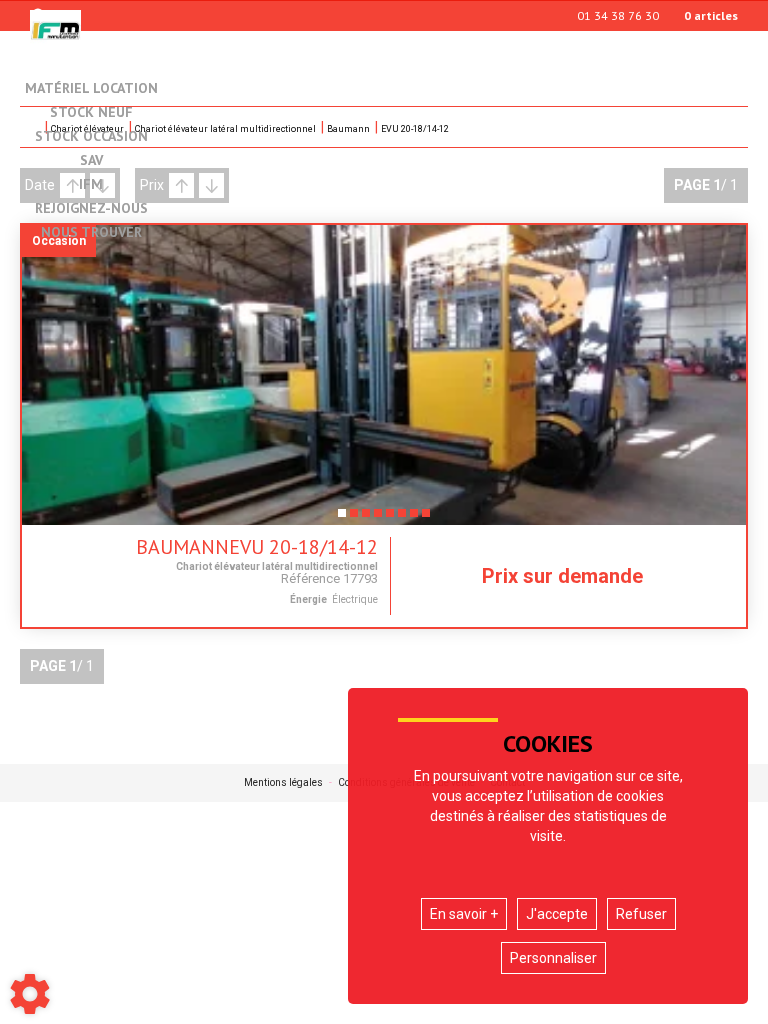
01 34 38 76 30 (618, 15)
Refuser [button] (641, 914)
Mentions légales (283, 783)
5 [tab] (390, 519)
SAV (91, 161)
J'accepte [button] (557, 914)
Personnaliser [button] (553, 958)
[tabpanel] (384, 375)
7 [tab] (414, 519)
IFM (91, 185)
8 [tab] (426, 519)
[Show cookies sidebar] (30, 994)
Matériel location (91, 88)
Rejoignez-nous (91, 209)
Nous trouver (91, 233)
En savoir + (464, 914)
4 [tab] (378, 519)
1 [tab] (342, 519)
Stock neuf (91, 113)
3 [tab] (366, 519)
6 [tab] (402, 519)
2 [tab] (354, 519)
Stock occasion (91, 137)
